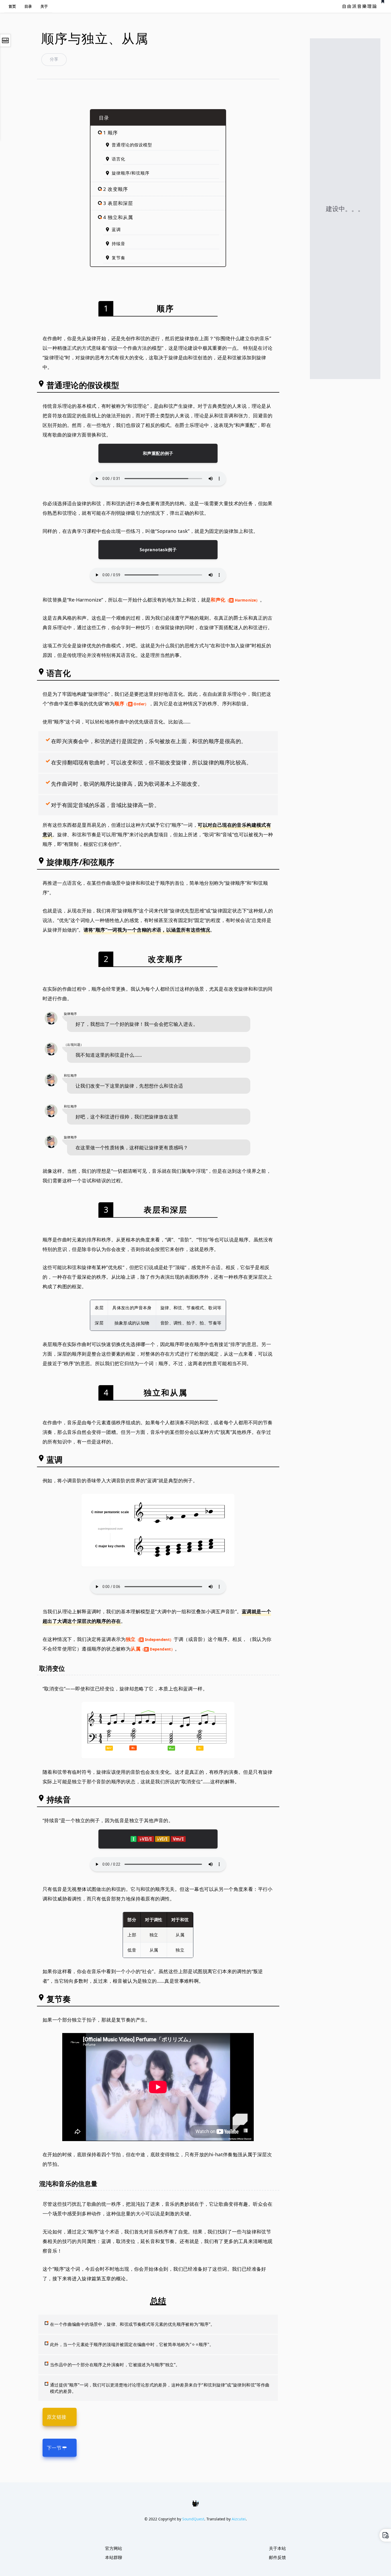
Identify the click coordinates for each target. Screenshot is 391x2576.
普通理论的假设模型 (132, 145)
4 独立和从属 (118, 217)
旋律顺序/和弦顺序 (130, 173)
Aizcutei (239, 2519)
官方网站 (114, 2548)
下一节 (54, 2448)
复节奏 (118, 258)
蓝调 (116, 229)
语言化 (118, 159)
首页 (12, 6)
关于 (44, 6)
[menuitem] (12, 6)
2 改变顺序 (115, 189)
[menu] (28, 6)
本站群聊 (114, 2557)
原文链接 (57, 2417)
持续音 (118, 244)
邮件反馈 (277, 2557)
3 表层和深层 (118, 203)
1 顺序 (111, 133)
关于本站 (277, 2548)
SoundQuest (193, 2519)
